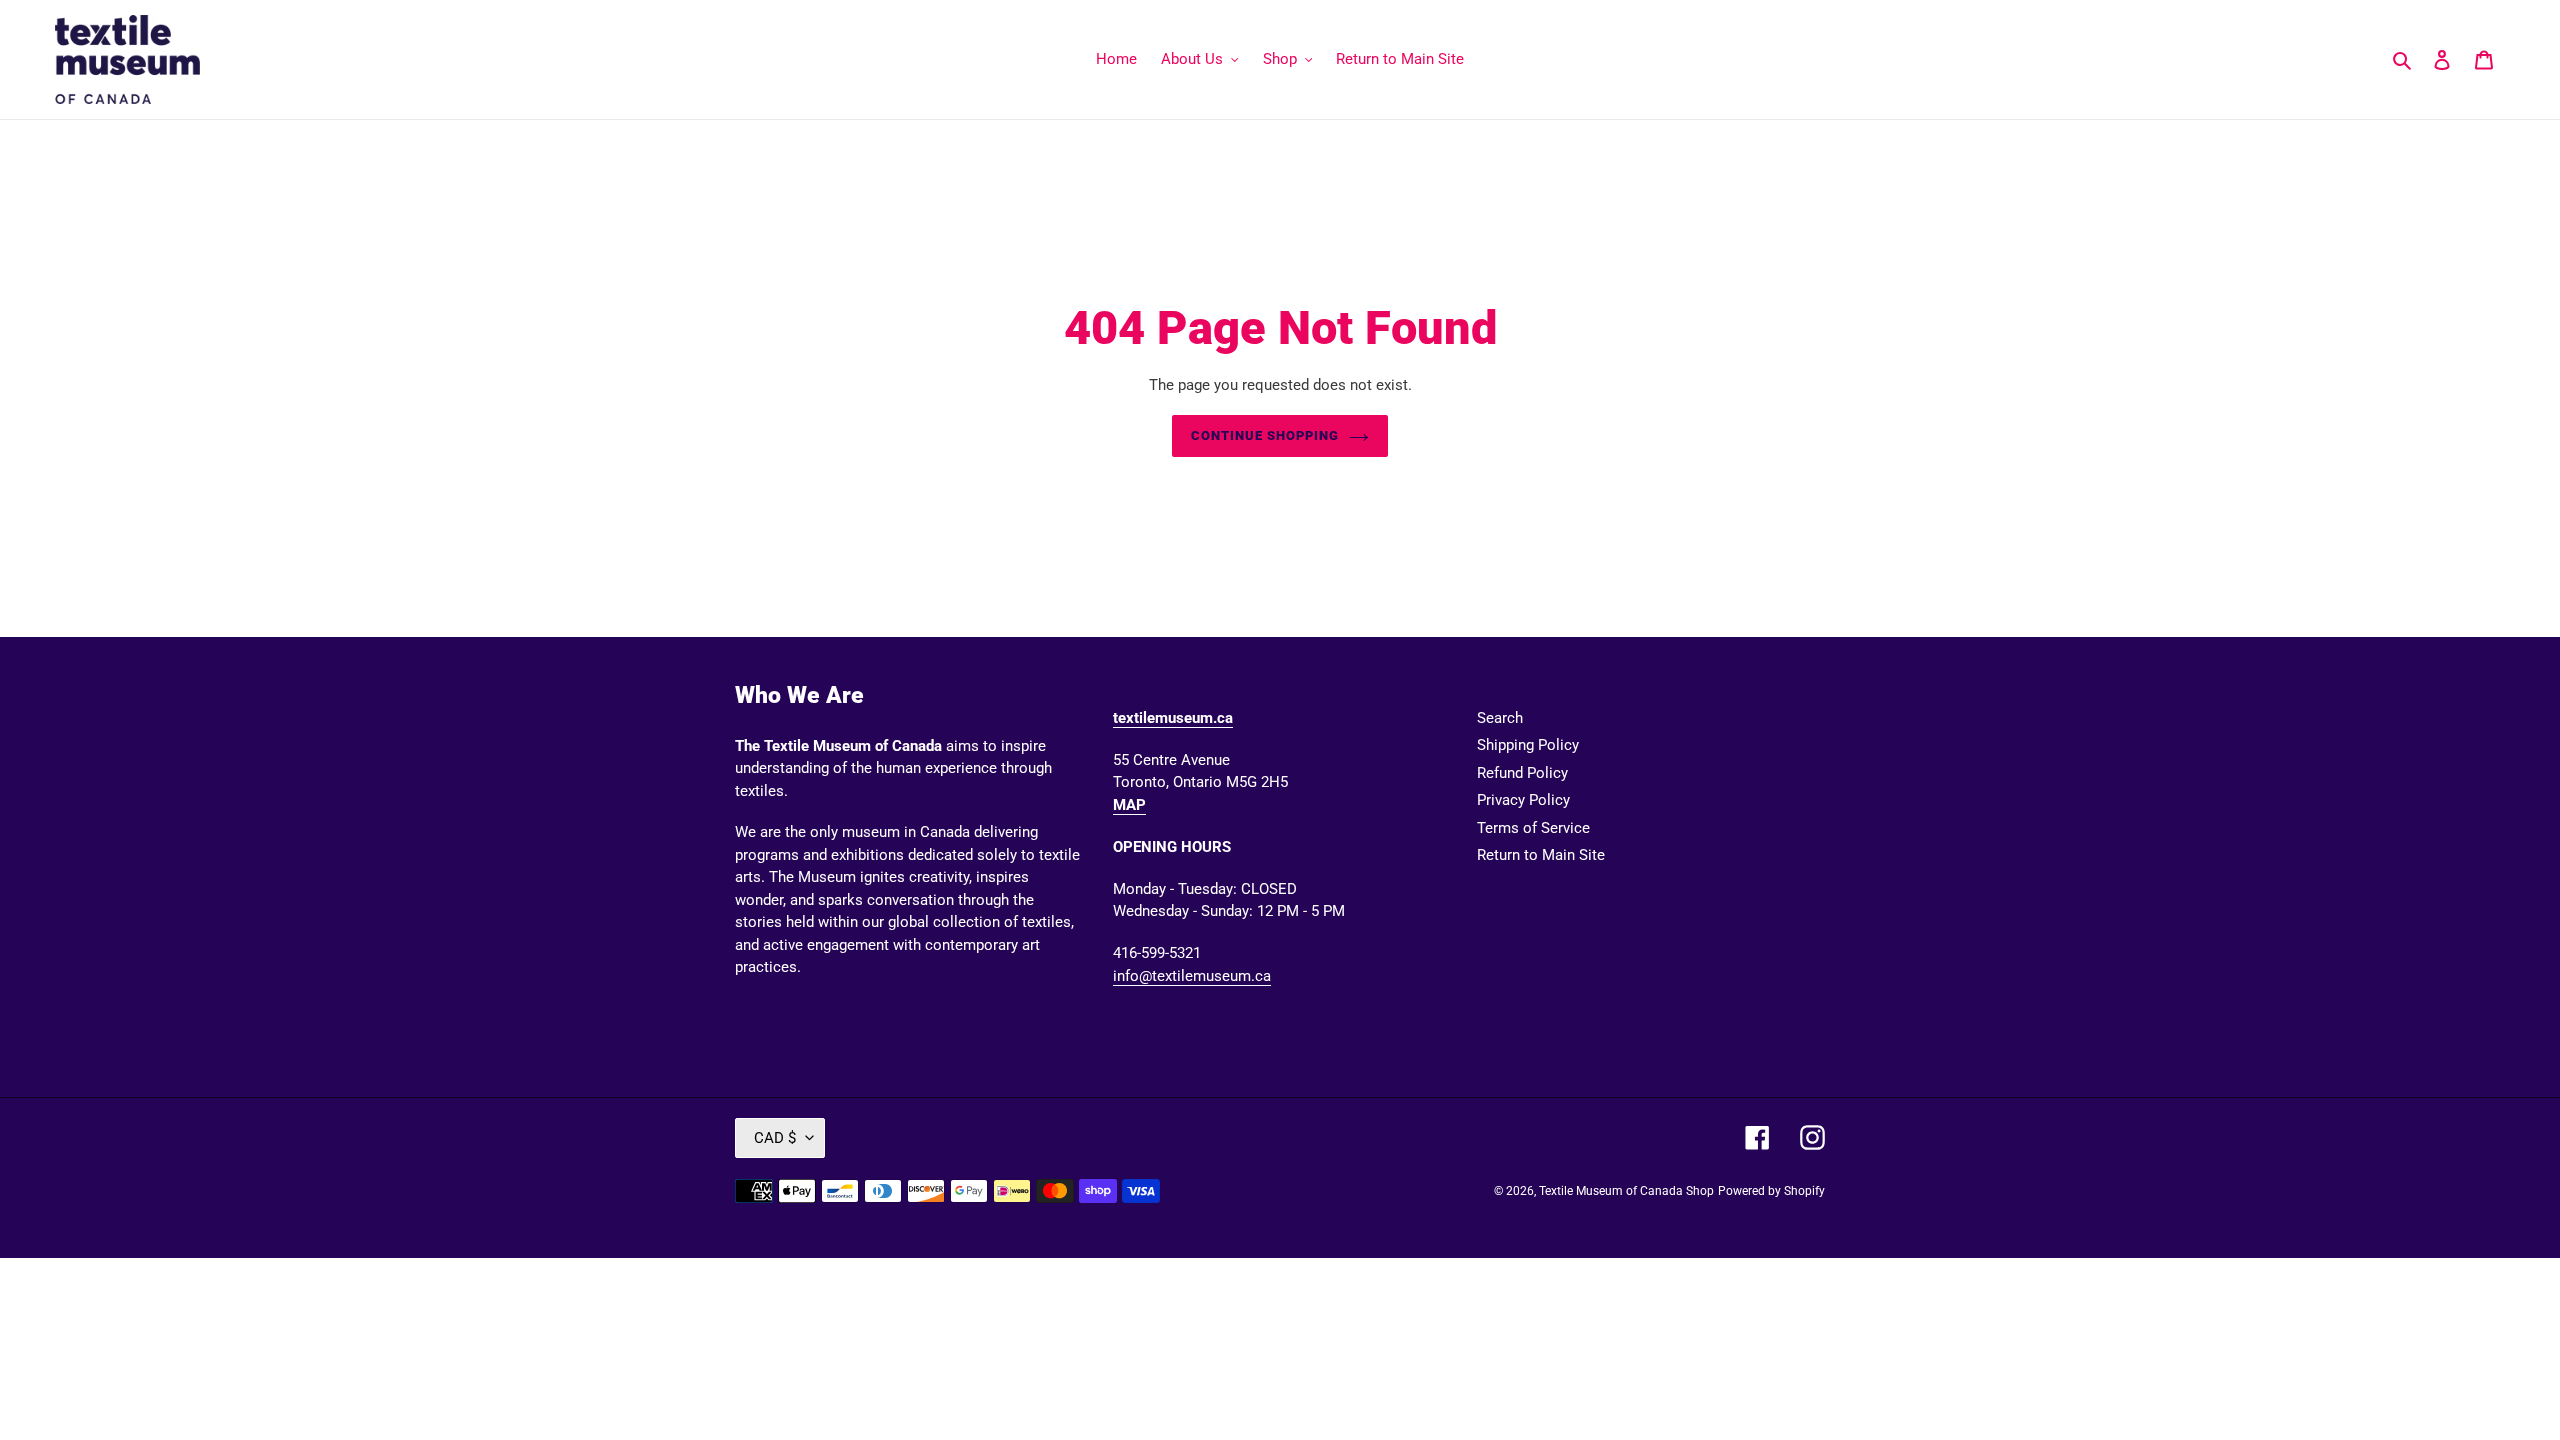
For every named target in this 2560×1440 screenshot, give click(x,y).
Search (1500, 718)
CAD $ (775, 1138)
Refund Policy (1522, 773)
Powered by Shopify (1771, 1191)
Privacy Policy (1523, 800)
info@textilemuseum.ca (1192, 976)
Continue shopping (1265, 435)
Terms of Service (1533, 828)
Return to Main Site (1541, 855)
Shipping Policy (1528, 745)
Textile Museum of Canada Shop (1626, 1191)
